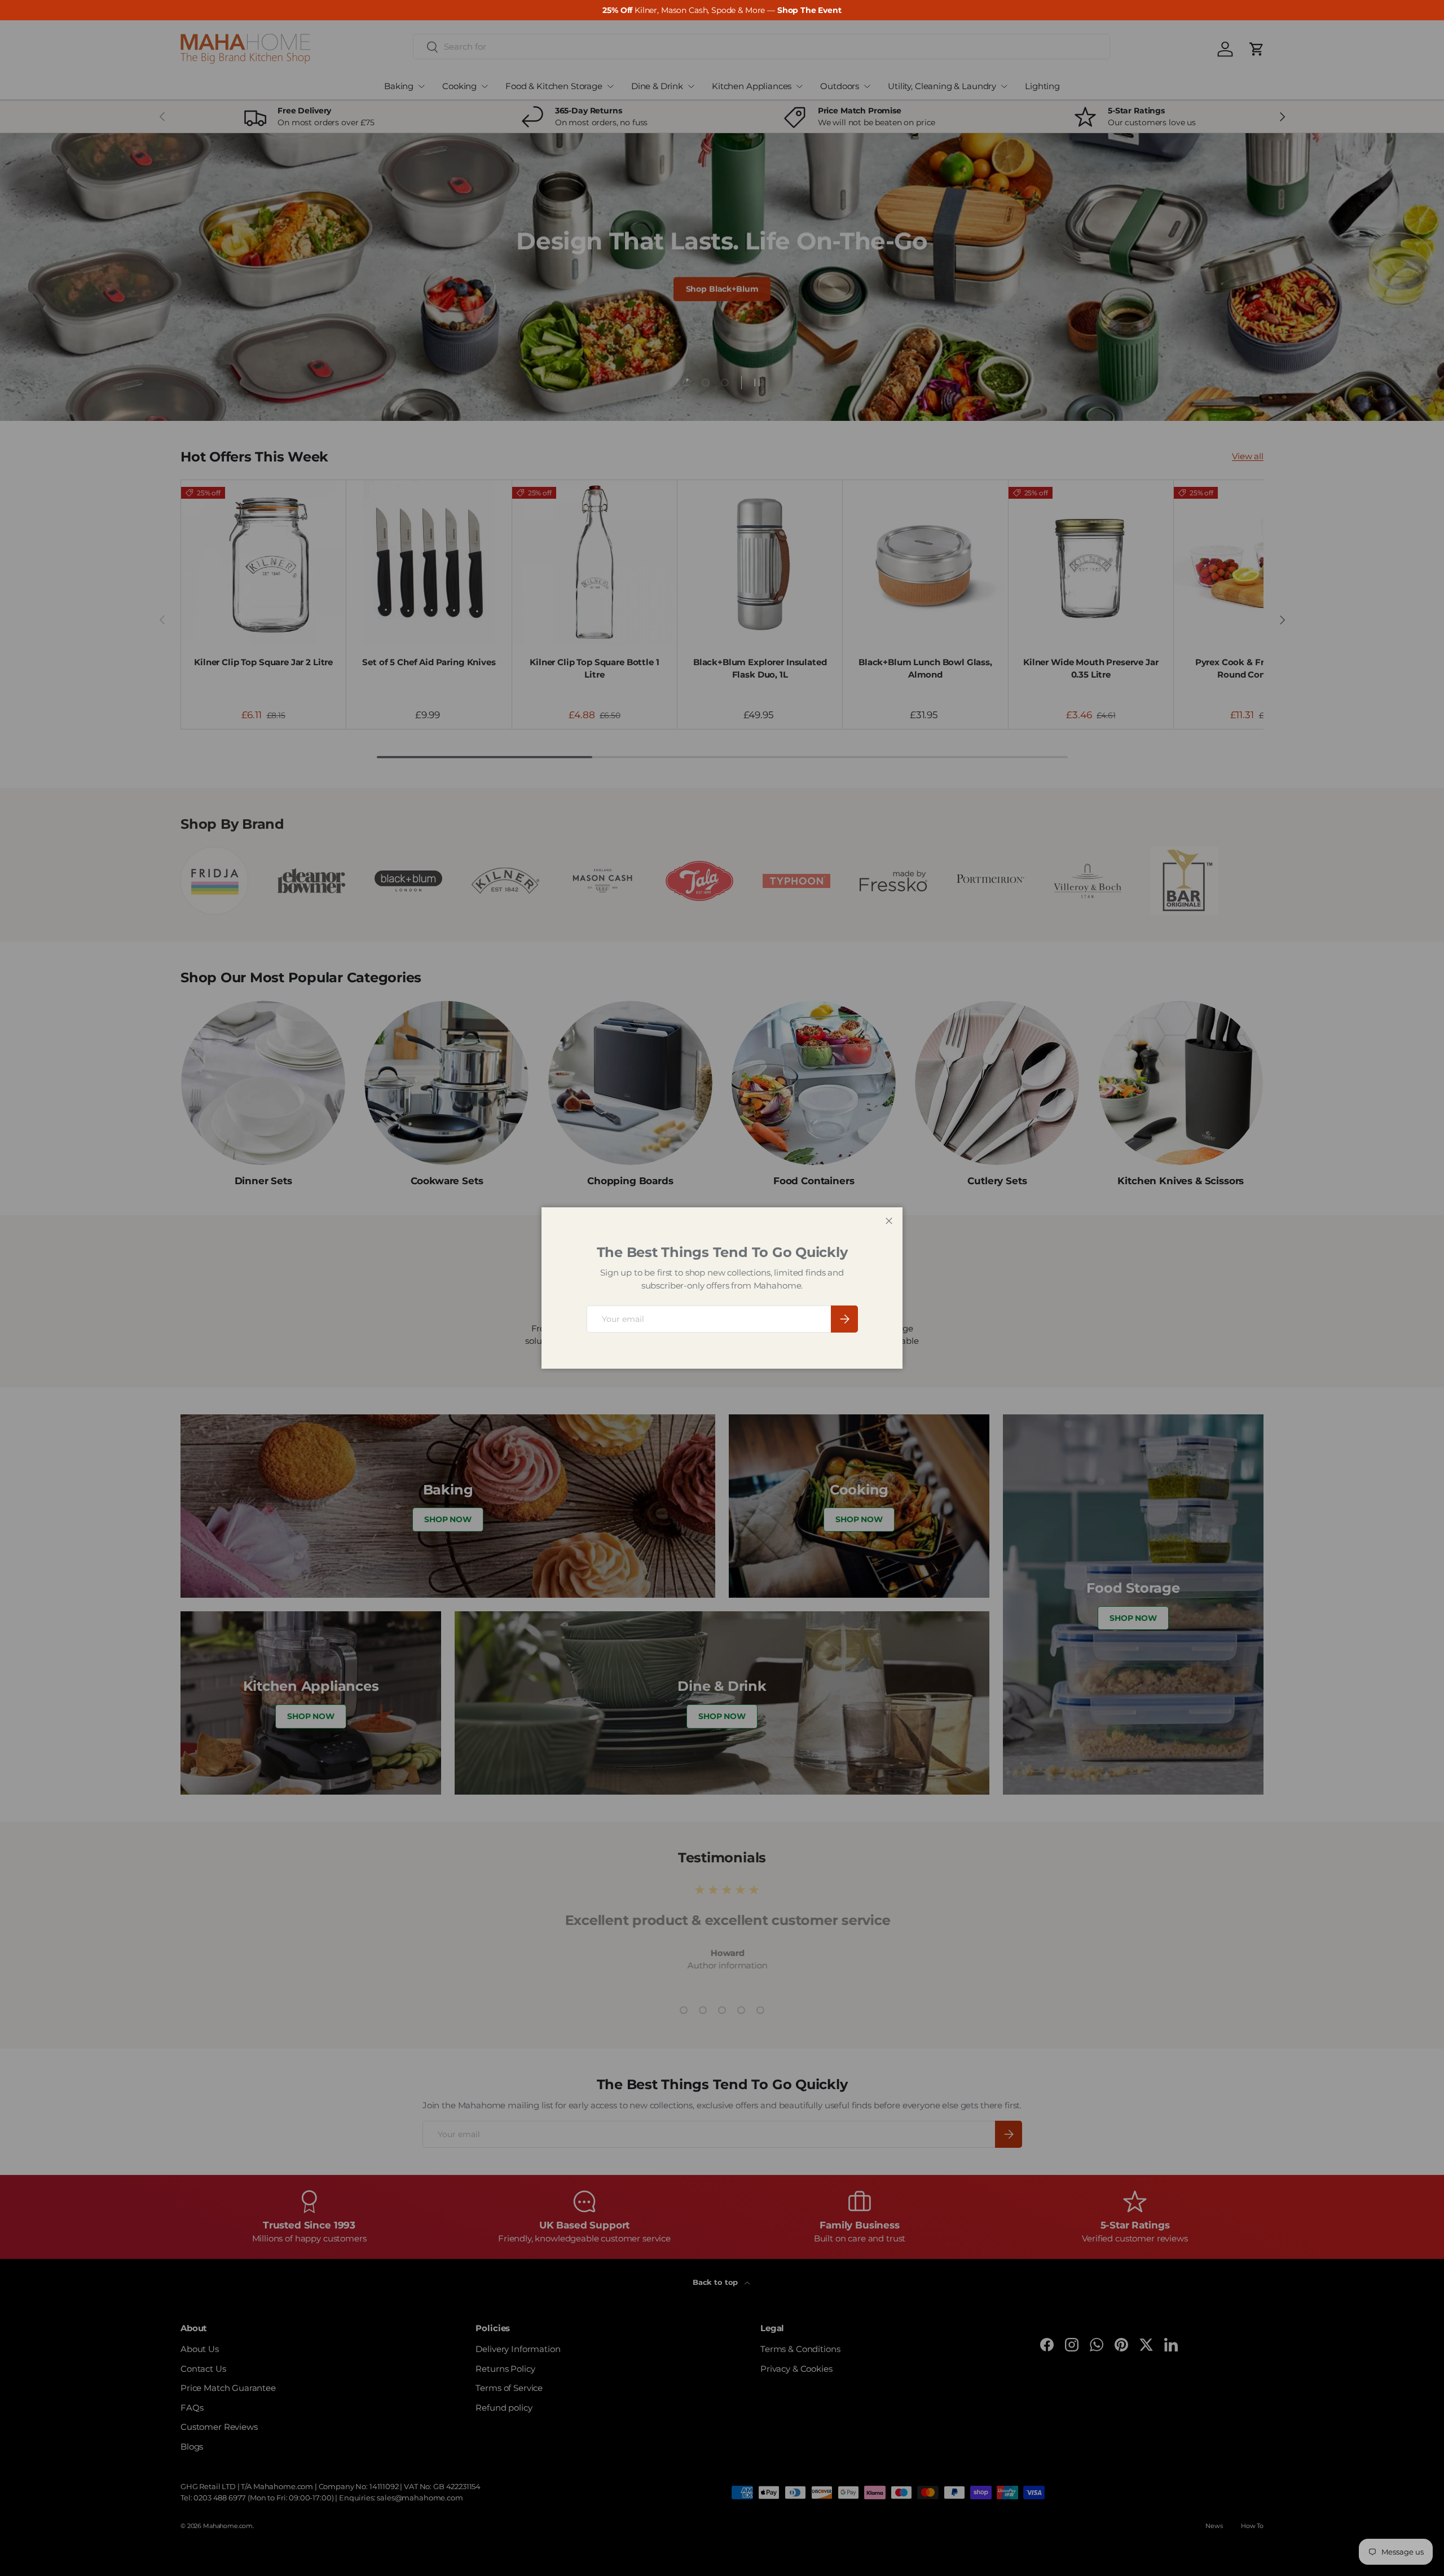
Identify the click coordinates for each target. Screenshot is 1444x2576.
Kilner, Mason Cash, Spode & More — (722, 10)
